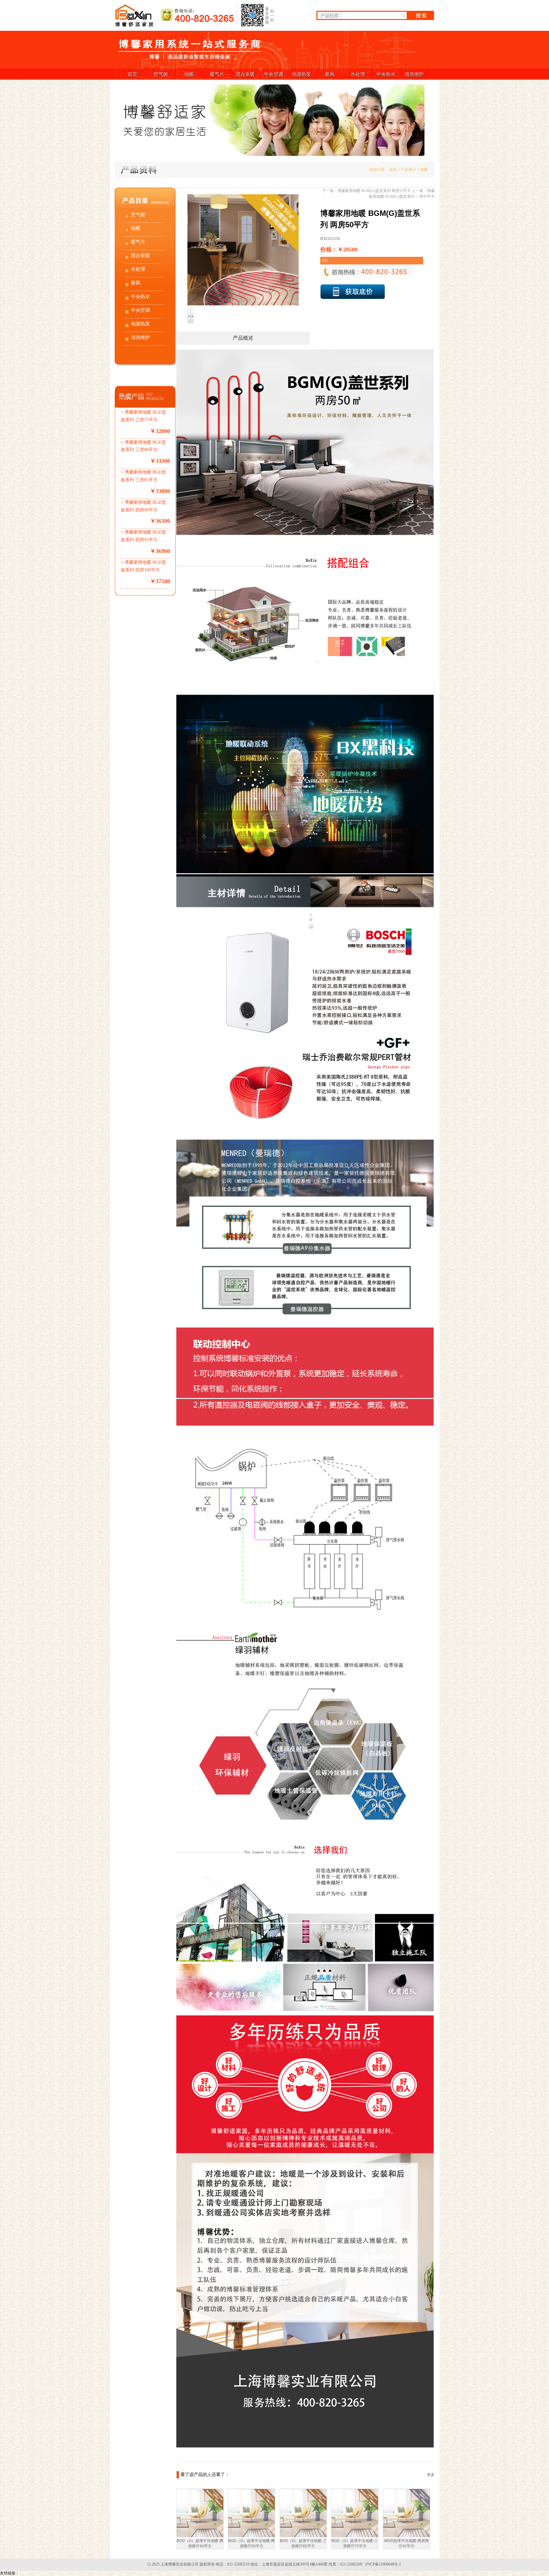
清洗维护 (414, 74)
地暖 (189, 74)
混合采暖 (245, 74)
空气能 (161, 74)
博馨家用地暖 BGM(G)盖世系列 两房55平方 (374, 191)
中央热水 (386, 74)
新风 (330, 74)
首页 (132, 74)
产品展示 (409, 170)
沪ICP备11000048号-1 (383, 2564)
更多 (431, 2475)
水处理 (358, 74)
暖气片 (217, 74)
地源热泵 (302, 74)
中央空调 (274, 74)
